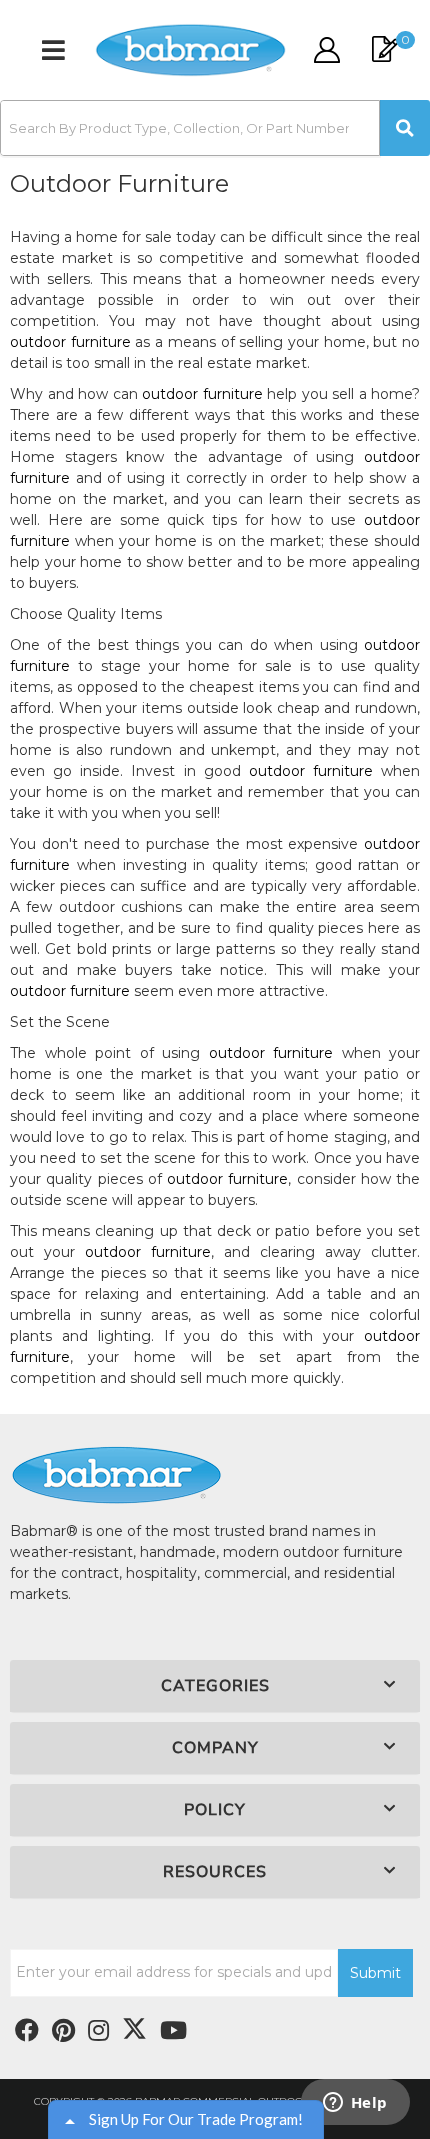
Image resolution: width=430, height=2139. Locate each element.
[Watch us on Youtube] (63, 2031)
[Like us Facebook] (27, 2031)
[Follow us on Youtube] (173, 2031)
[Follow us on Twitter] (134, 2029)
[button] (215, 128)
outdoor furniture (70, 342)
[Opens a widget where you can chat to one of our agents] (355, 2104)
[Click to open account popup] (326, 50)
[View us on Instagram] (98, 2031)
